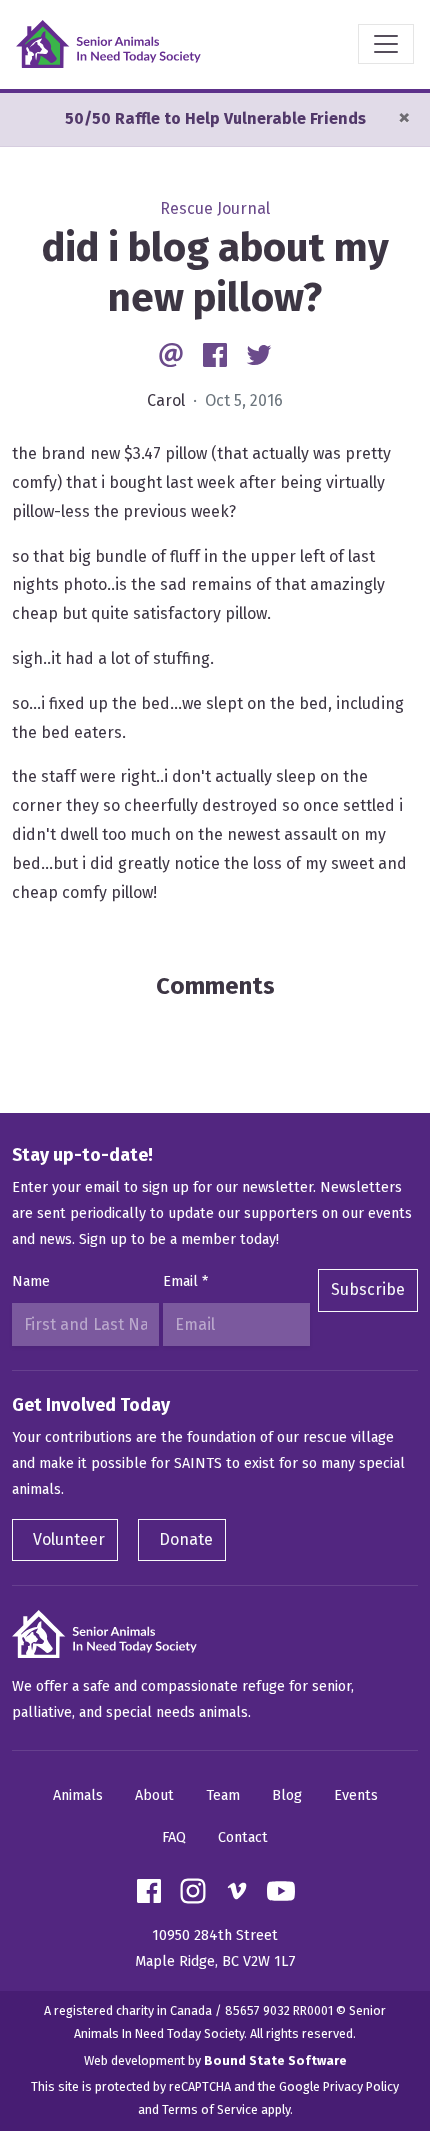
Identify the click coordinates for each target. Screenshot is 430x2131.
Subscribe (368, 1289)
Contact (243, 1837)
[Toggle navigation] (386, 44)
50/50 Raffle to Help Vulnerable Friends (215, 118)
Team (223, 1795)
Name (31, 1281)
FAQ (174, 1837)
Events (356, 1795)
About (154, 1795)
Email (185, 1281)
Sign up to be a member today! (179, 1239)
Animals (78, 1795)
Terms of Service (210, 2109)
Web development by (215, 2060)
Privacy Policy (361, 2086)
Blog (287, 1795)
